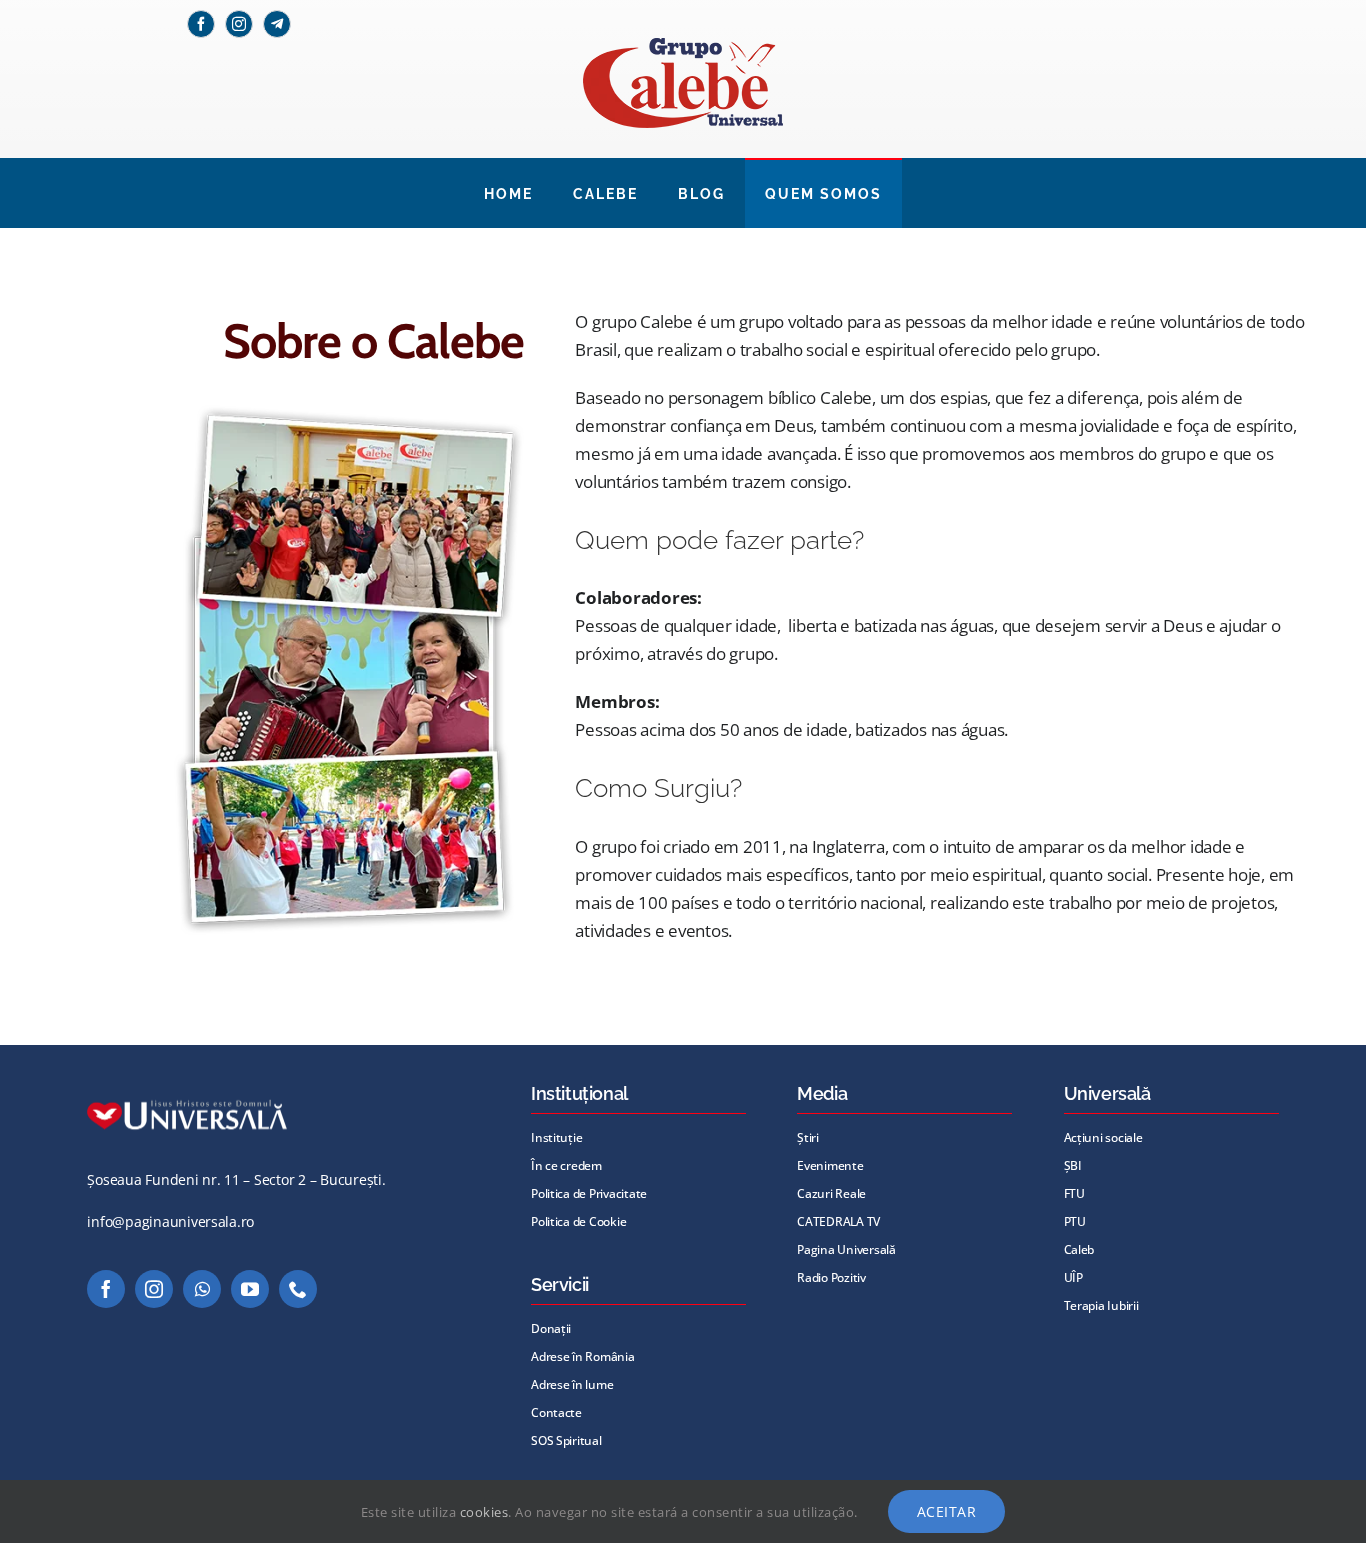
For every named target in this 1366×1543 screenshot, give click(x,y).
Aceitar (947, 1511)
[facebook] (201, 24)
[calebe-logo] (683, 46)
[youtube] (250, 1289)
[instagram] (239, 24)
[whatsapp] (202, 1289)
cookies (484, 1512)
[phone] (298, 1289)
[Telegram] (277, 24)
